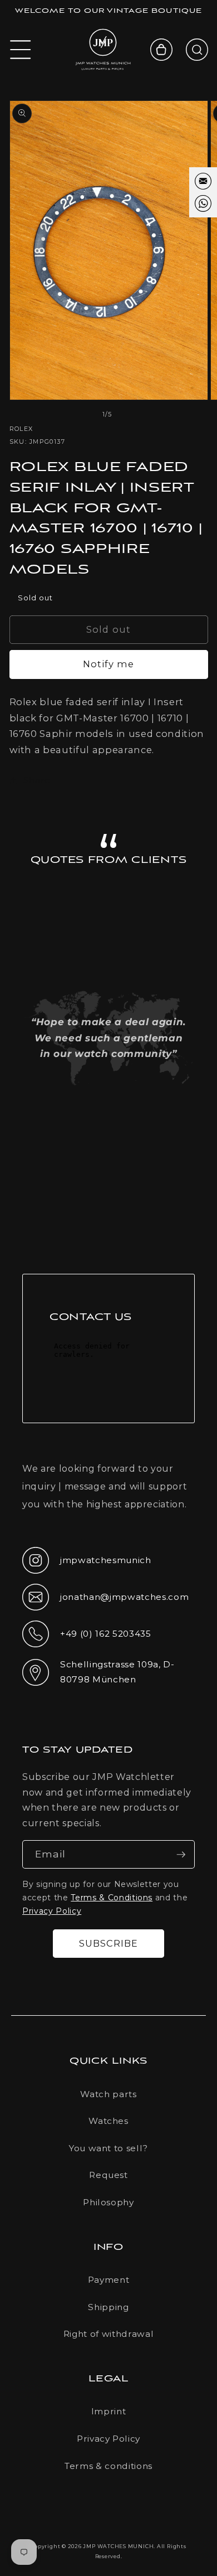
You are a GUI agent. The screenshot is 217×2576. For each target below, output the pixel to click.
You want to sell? (108, 2148)
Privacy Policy (52, 1911)
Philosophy (108, 2202)
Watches (108, 2121)
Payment (109, 2280)
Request (108, 2175)
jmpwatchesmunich (87, 1564)
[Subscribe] (181, 1855)
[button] (21, 50)
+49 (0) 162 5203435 (87, 1637)
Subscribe (109, 1943)
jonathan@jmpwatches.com (105, 1606)
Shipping (108, 2307)
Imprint (109, 2411)
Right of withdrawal (109, 2334)
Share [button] (37, 780)
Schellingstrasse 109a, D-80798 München (98, 1672)
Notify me (109, 664)
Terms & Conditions (112, 1898)
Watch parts (108, 2094)
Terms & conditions (108, 2466)
